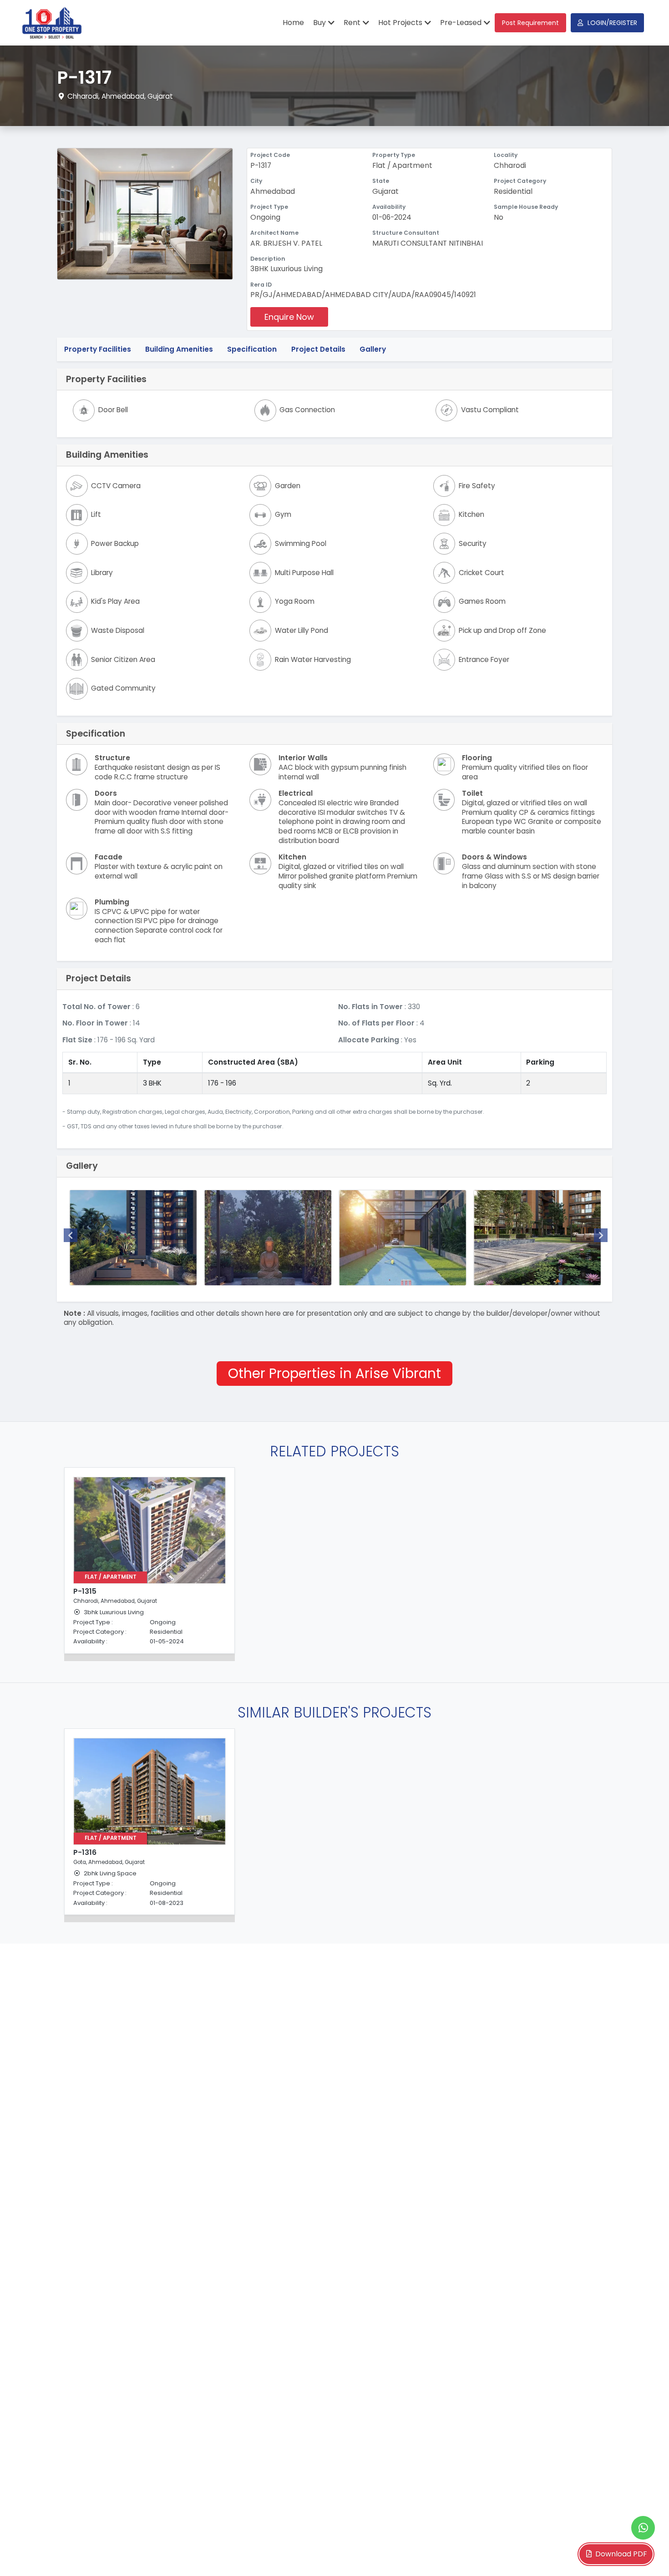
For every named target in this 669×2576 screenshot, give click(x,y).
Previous (71, 1235)
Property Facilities (98, 349)
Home (293, 23)
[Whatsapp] (643, 2528)
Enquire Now (289, 317)
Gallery (373, 349)
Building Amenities (179, 349)
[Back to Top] (644, 2555)
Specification (252, 349)
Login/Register (612, 23)
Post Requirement (530, 23)
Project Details (318, 349)
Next (601, 1235)
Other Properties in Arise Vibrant (334, 1373)
